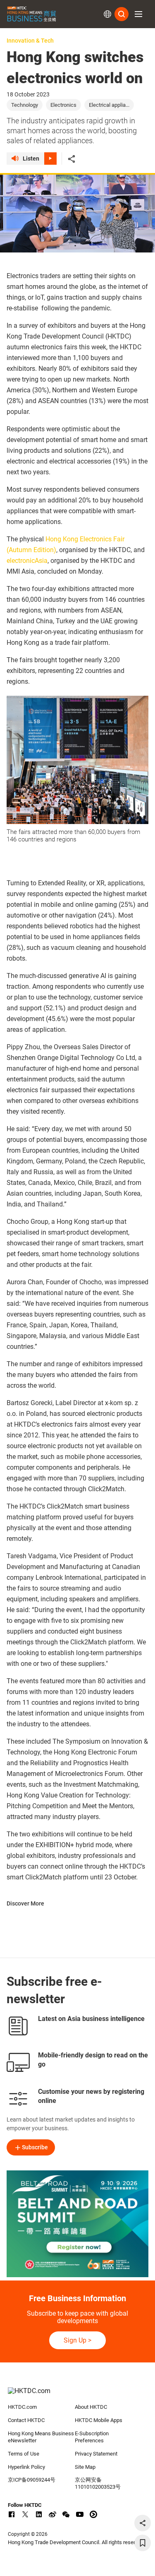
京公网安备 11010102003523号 (98, 2483)
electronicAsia (27, 561)
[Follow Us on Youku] (93, 2514)
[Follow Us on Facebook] (12, 2514)
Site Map (85, 2467)
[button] (138, 14)
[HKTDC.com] (78, 2395)
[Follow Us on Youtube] (80, 2514)
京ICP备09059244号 (32, 2480)
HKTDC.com (22, 2407)
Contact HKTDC (26, 2420)
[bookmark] (143, 2543)
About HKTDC (91, 2407)
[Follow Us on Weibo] (52, 2514)
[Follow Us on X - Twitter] (25, 2514)
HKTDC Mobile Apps (99, 2420)
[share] (143, 2523)
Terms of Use (24, 2454)
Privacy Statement (96, 2454)
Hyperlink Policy (26, 2467)
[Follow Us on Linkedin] (39, 2514)
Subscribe (35, 2147)
